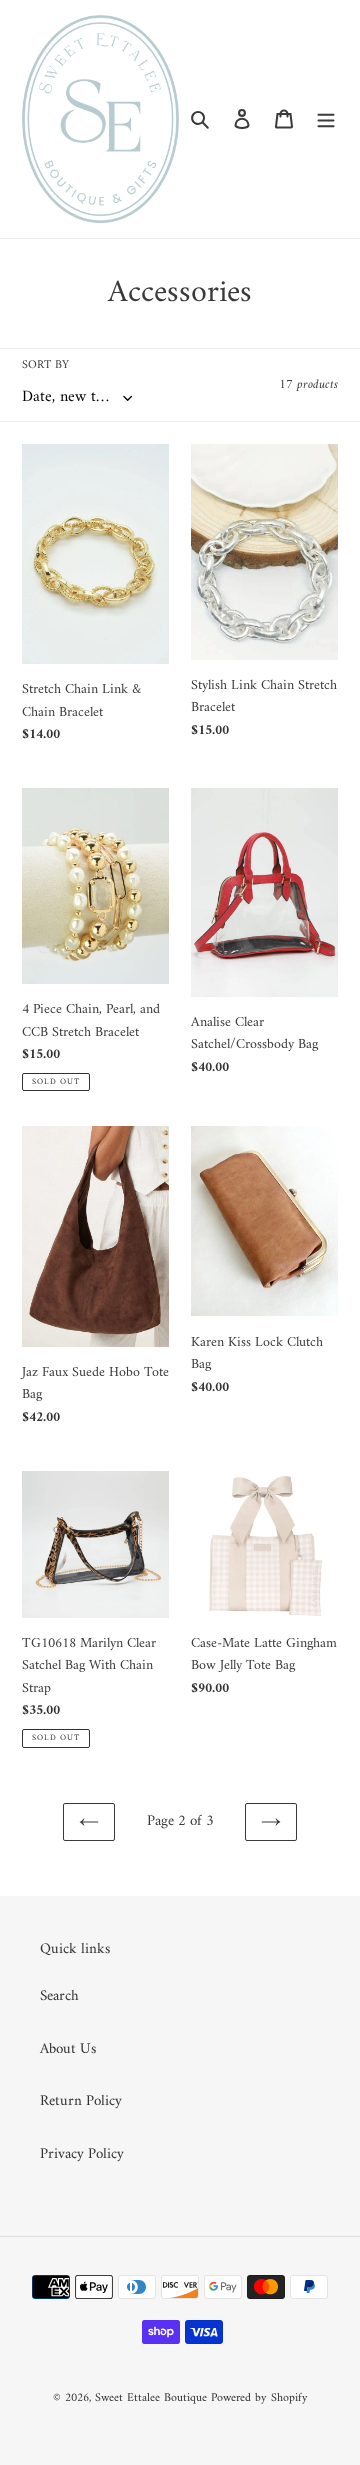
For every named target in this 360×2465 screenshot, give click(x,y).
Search (59, 1996)
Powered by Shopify (259, 2398)
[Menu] (326, 119)
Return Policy (81, 2101)
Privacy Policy (82, 2154)
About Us (68, 2049)
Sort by (45, 366)
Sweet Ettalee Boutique (151, 2398)
